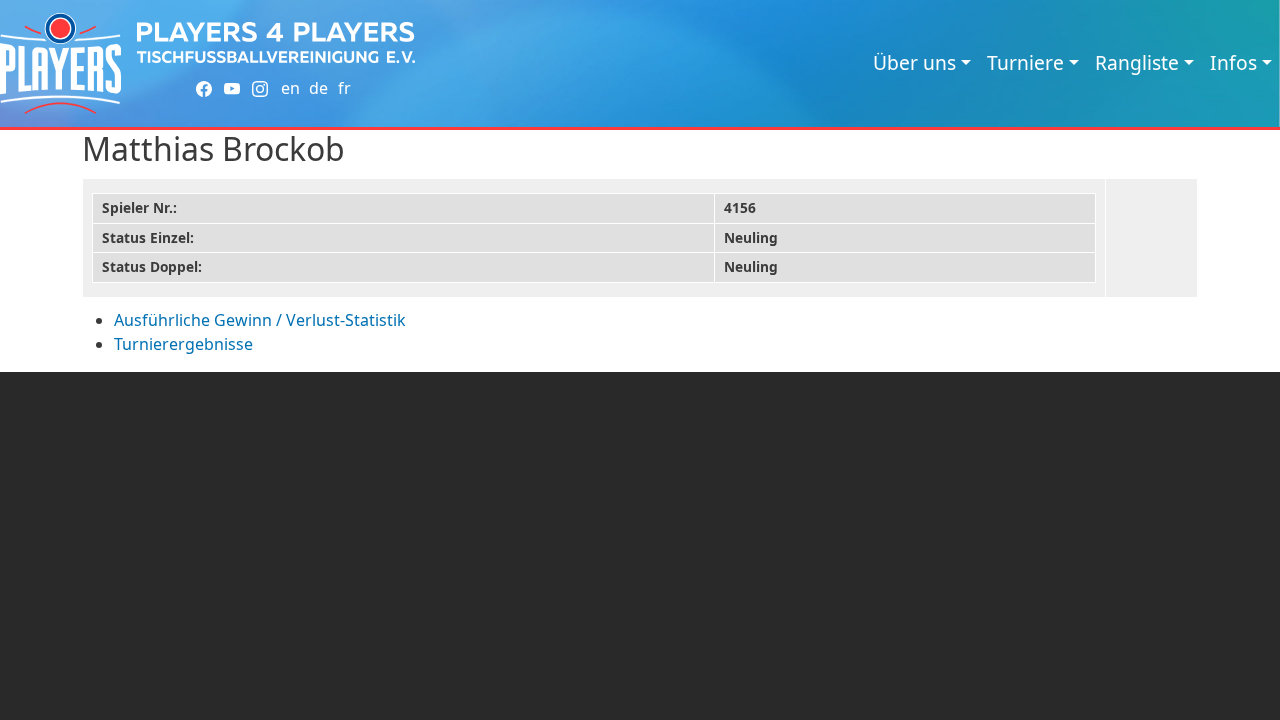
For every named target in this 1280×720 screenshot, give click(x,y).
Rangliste (1137, 62)
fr (344, 88)
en (290, 88)
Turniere (1025, 62)
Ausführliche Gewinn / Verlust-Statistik (260, 320)
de (318, 88)
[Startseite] (60, 63)
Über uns (914, 62)
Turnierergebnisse (183, 344)
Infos (1233, 62)
